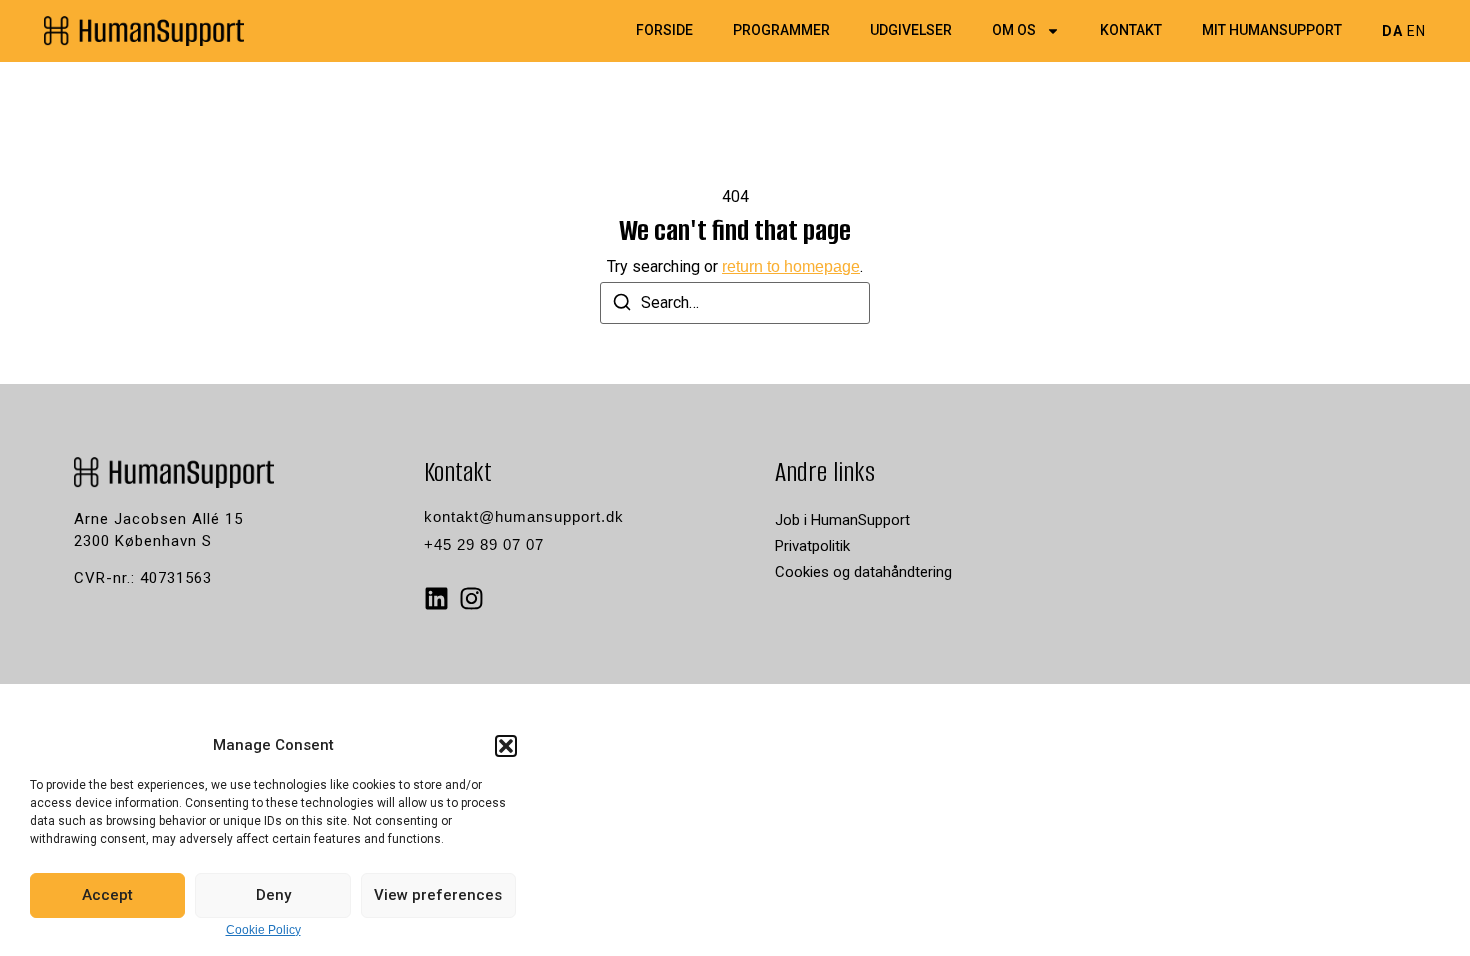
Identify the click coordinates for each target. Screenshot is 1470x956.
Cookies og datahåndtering (863, 572)
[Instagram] (471, 598)
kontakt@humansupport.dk (524, 516)
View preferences (438, 895)
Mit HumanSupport (1272, 31)
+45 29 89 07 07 (484, 544)
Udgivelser (911, 31)
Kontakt (1131, 31)
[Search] (622, 305)
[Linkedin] (436, 598)
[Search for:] (735, 303)
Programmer (781, 31)
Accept (107, 895)
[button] (506, 746)
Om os (1014, 31)
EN (1416, 31)
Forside (664, 31)
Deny (273, 895)
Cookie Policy (263, 930)
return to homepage (791, 266)
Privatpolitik (812, 546)
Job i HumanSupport (842, 520)
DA (1392, 31)
